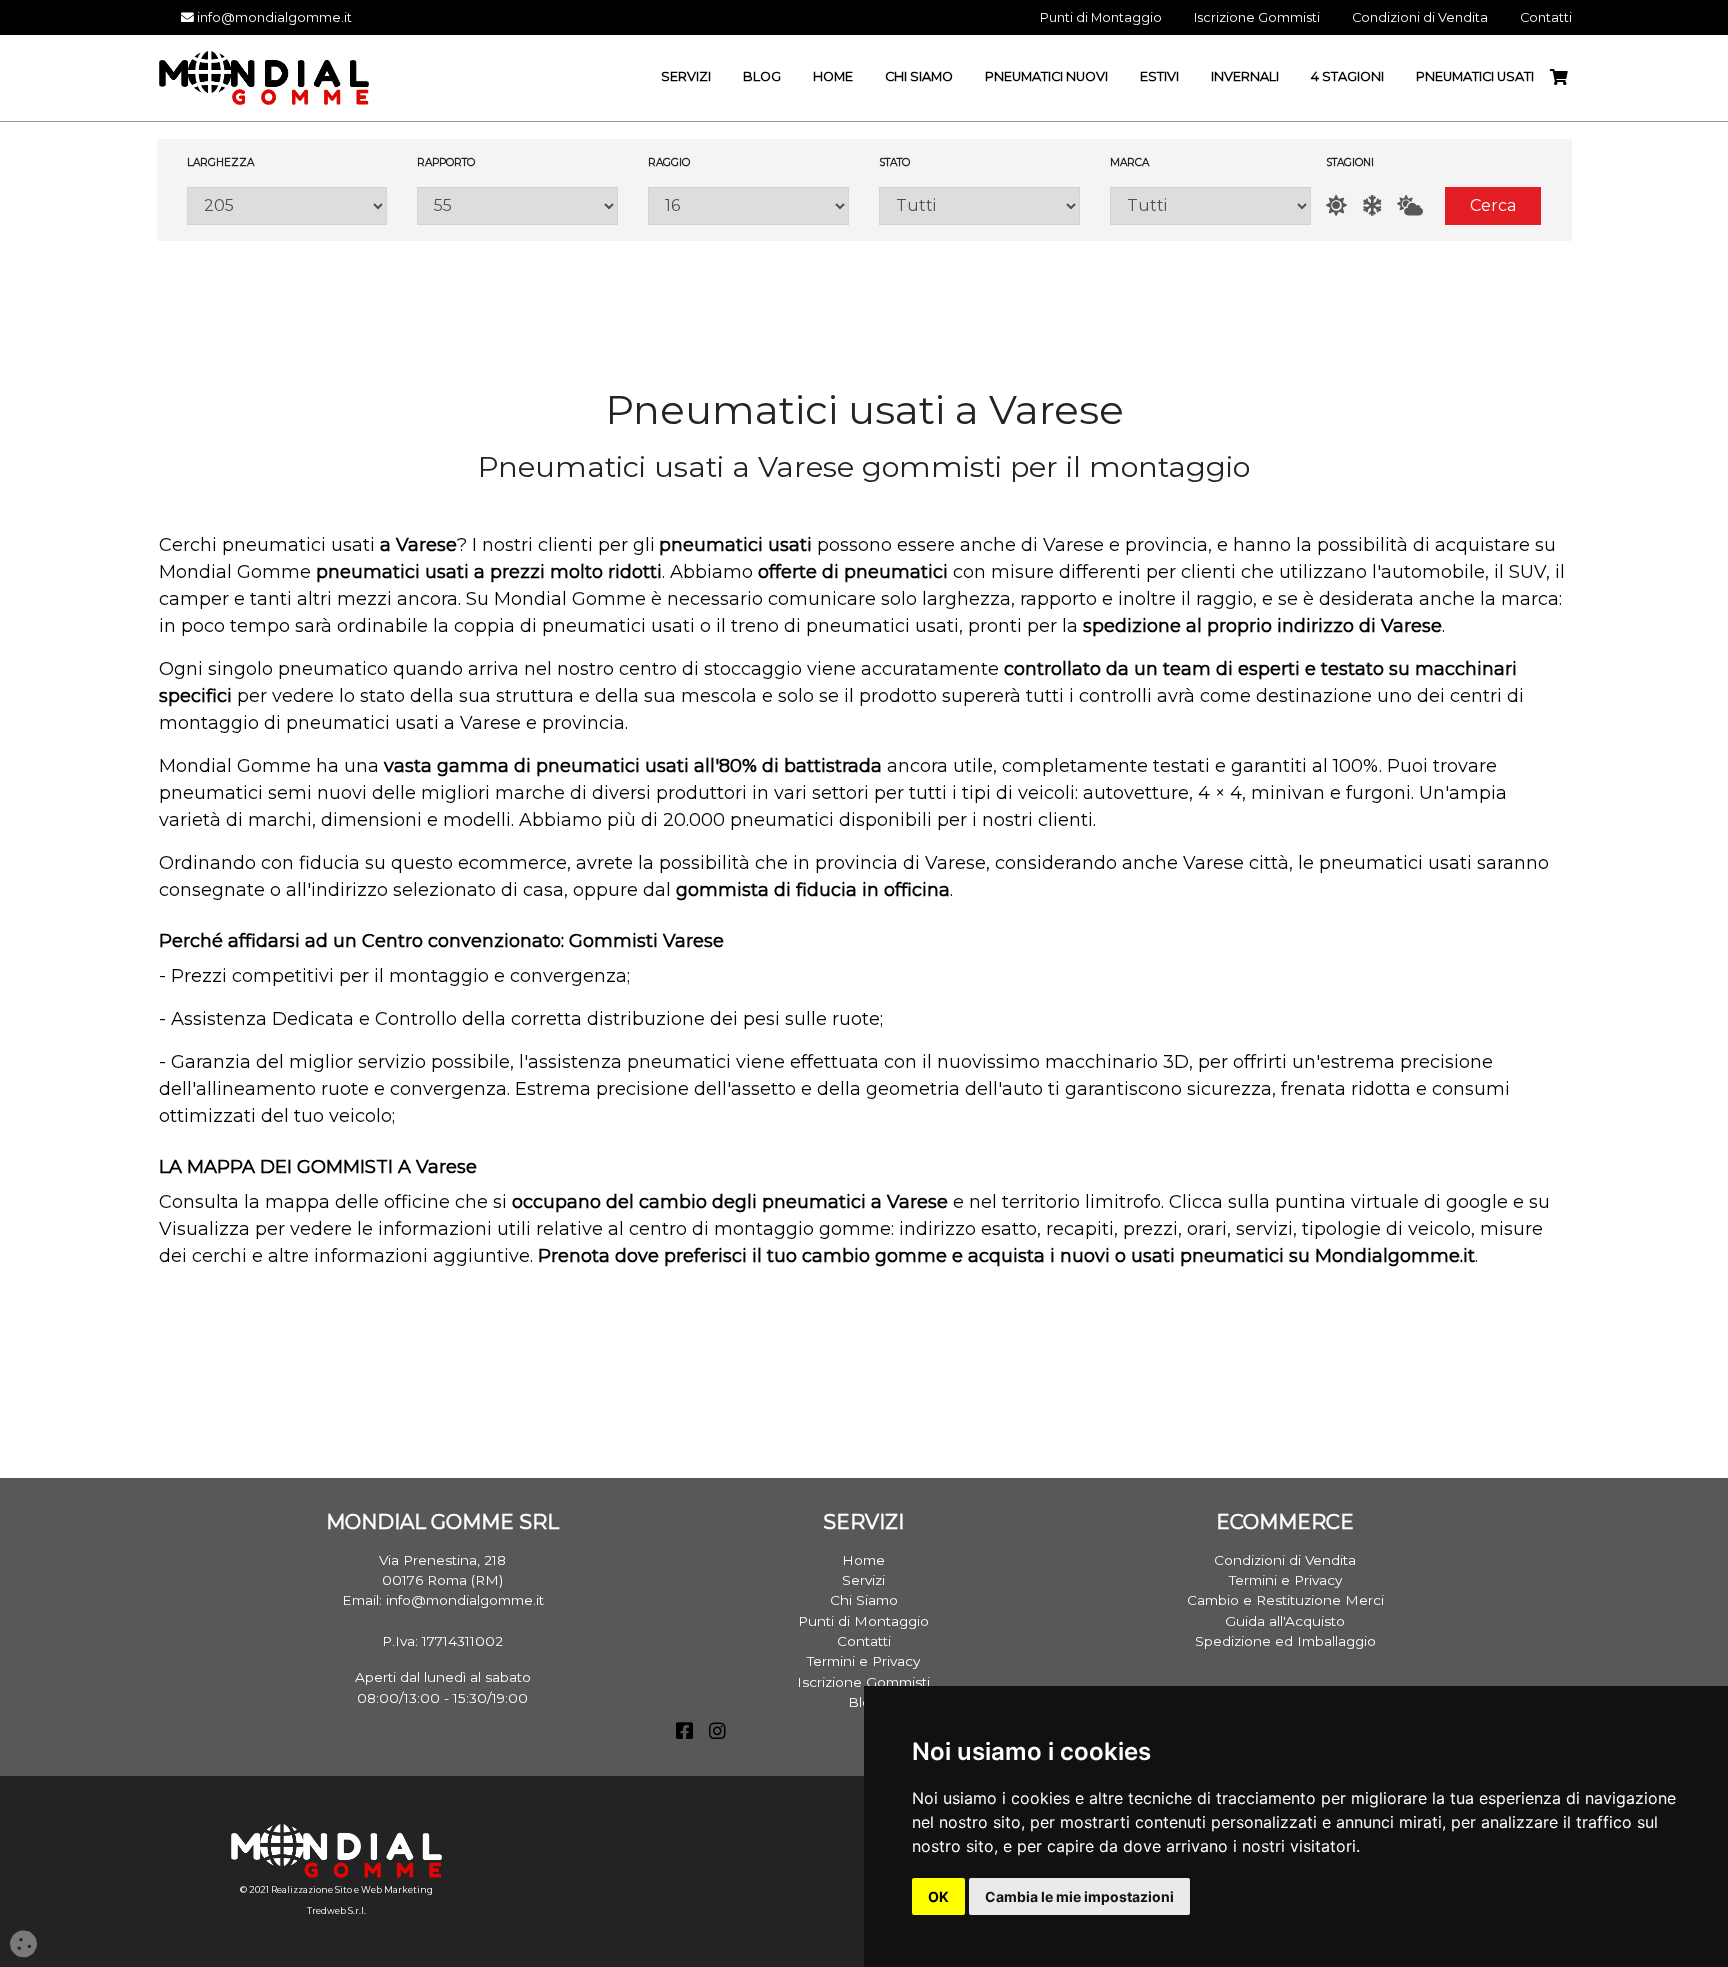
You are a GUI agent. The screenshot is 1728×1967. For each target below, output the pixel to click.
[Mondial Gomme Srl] (264, 76)
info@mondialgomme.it (273, 17)
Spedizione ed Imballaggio (1285, 1641)
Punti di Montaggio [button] (1101, 17)
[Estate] (1336, 205)
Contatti (864, 1641)
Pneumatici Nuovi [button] (1046, 76)
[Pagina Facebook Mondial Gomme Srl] (684, 1733)
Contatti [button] (1546, 17)
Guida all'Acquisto (1285, 1621)
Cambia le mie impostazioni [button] (1079, 1896)
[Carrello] (1567, 77)
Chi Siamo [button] (919, 76)
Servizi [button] (686, 76)
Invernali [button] (1245, 76)
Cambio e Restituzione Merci (1285, 1600)
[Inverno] (1372, 205)
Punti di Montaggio (863, 1621)
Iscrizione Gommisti (863, 1682)
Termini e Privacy (863, 1661)
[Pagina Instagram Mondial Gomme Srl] (717, 1733)
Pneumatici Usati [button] (1475, 76)
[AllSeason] (1410, 205)
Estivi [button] (1159, 76)
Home (863, 1560)
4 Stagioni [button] (1347, 76)
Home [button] (833, 76)
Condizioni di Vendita (1285, 1560)
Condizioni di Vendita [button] (1420, 17)
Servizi (863, 1580)
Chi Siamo (864, 1600)
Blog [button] (762, 76)
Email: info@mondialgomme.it (443, 1600)
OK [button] (938, 1896)
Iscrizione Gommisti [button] (1257, 17)
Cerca (1493, 205)
